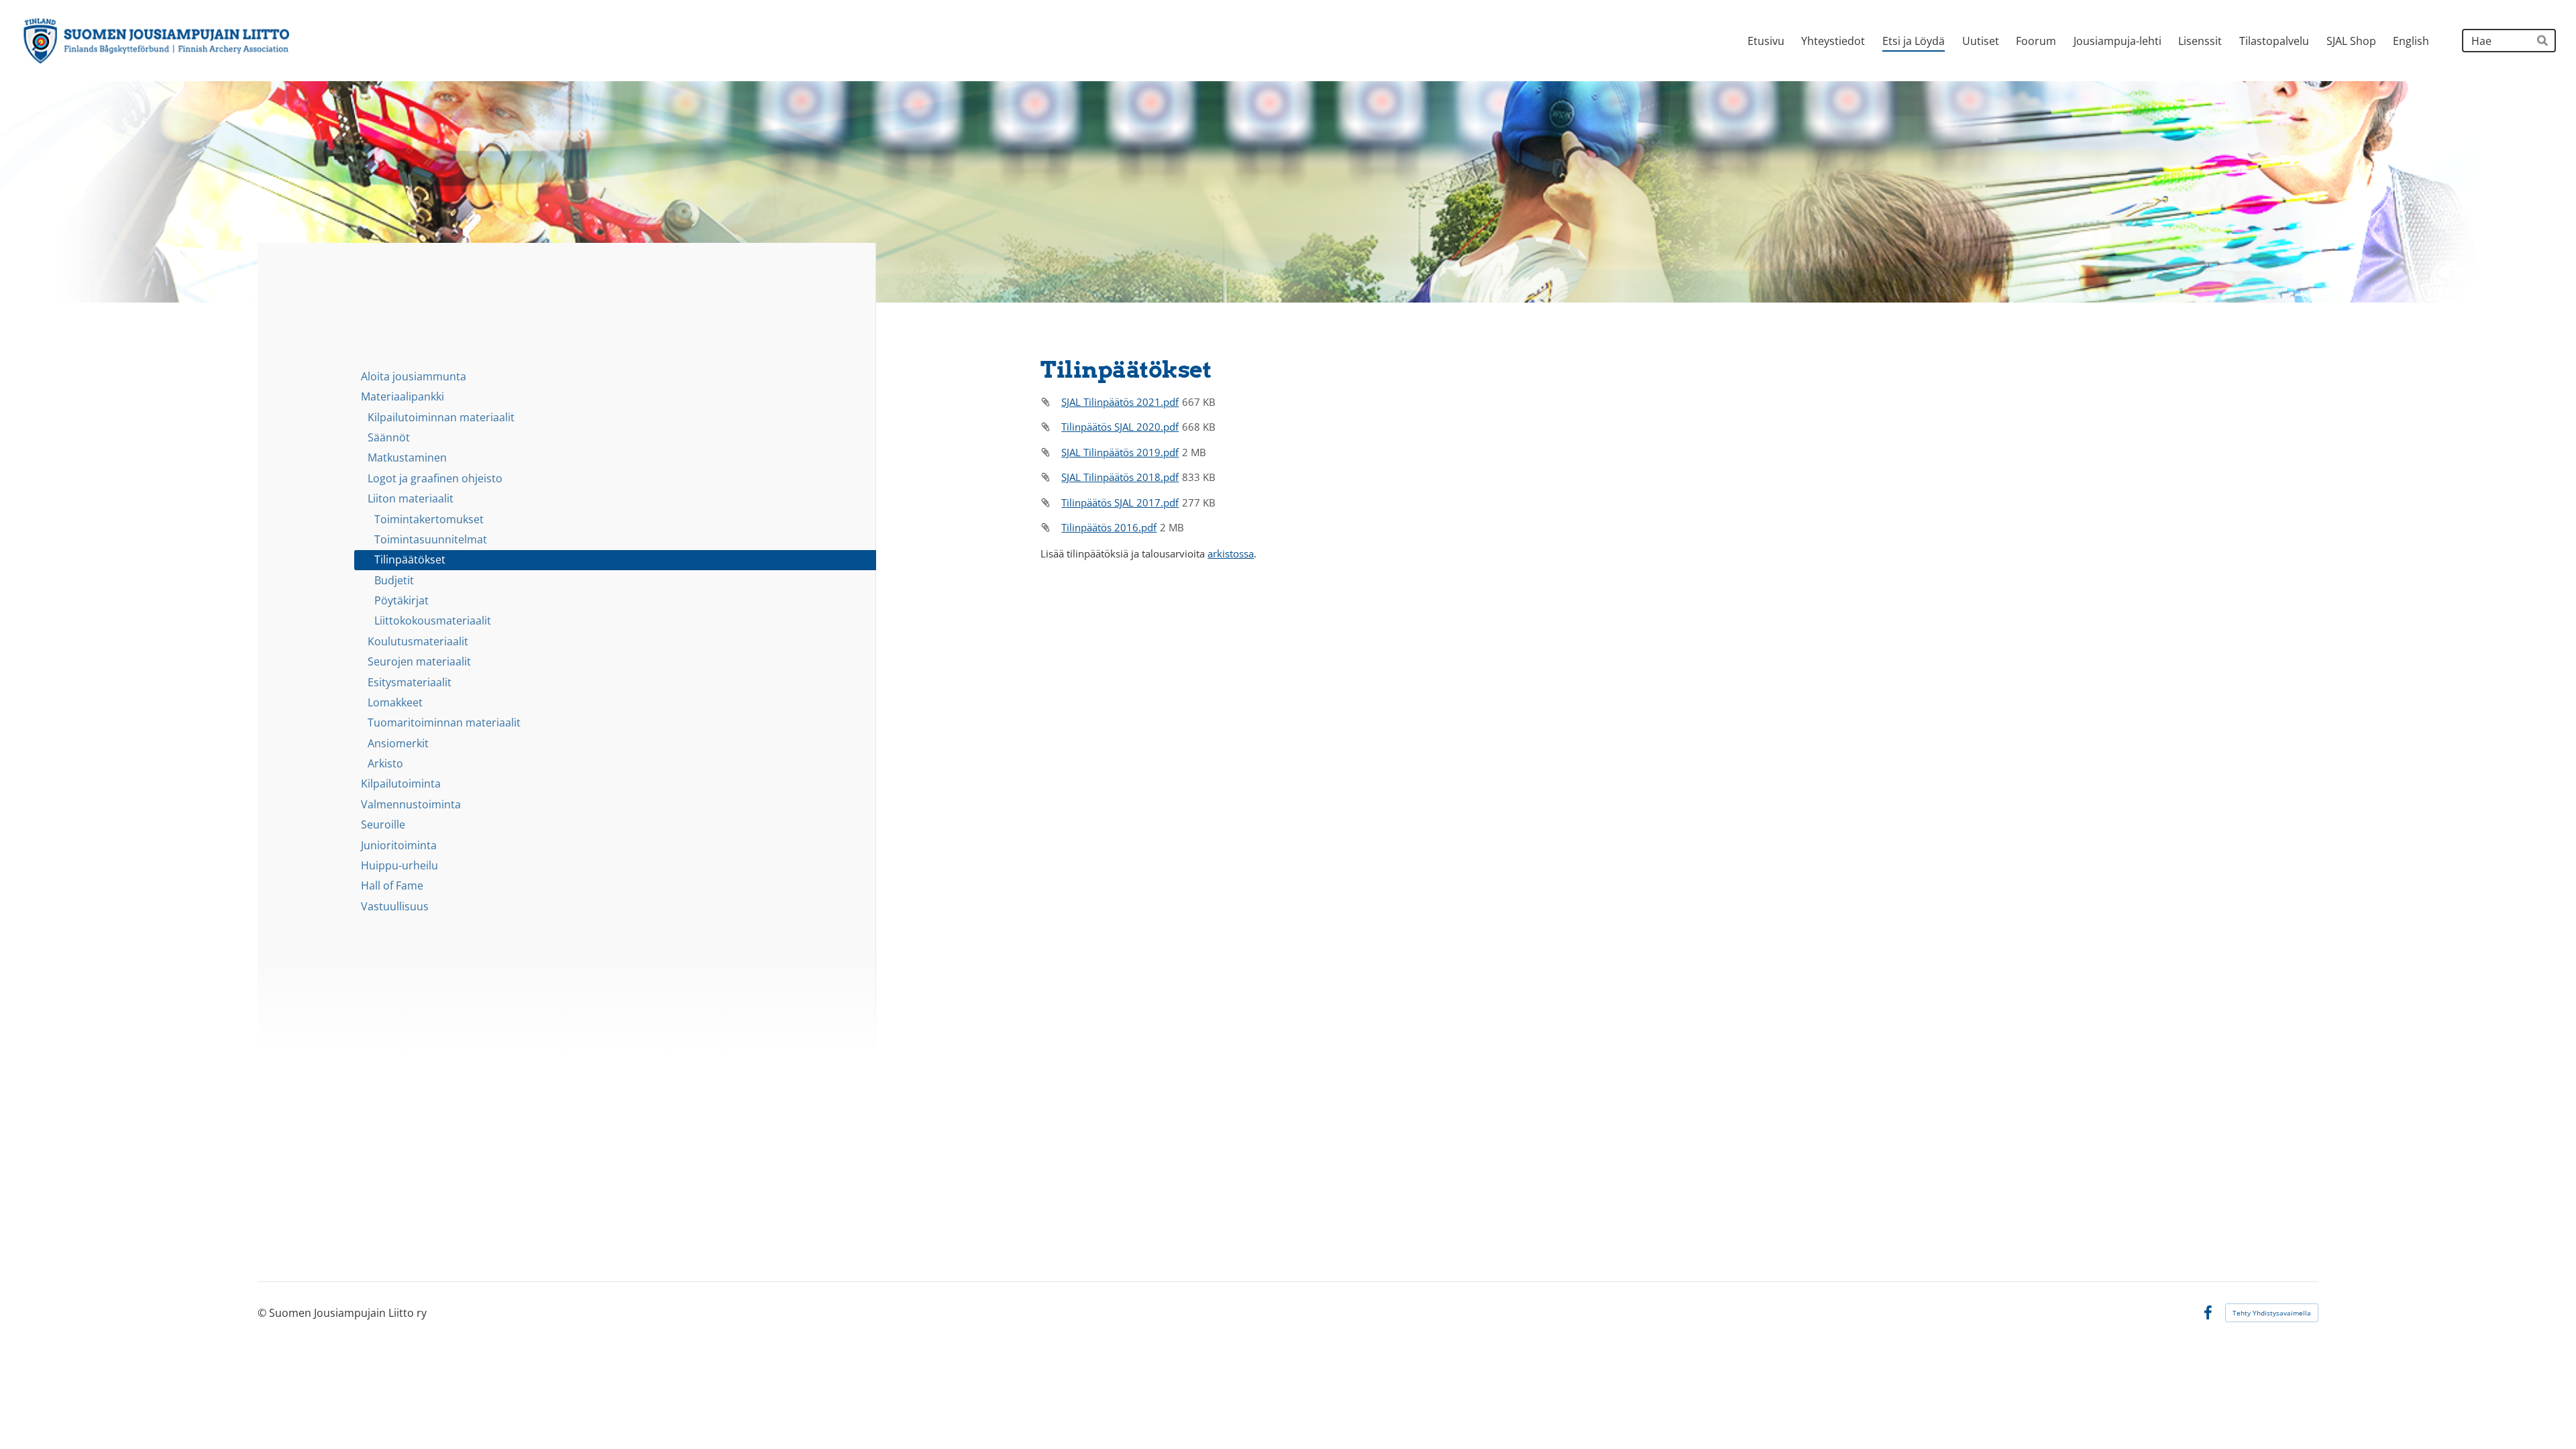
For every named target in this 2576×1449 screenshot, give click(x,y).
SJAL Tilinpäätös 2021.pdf (1120, 402)
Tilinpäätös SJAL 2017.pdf (1120, 502)
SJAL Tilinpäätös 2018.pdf (1120, 477)
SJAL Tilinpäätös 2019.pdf (1120, 452)
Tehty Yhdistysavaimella (2272, 1313)
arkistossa (1231, 553)
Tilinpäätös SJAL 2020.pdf (1120, 427)
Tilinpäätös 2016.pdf (1109, 527)
